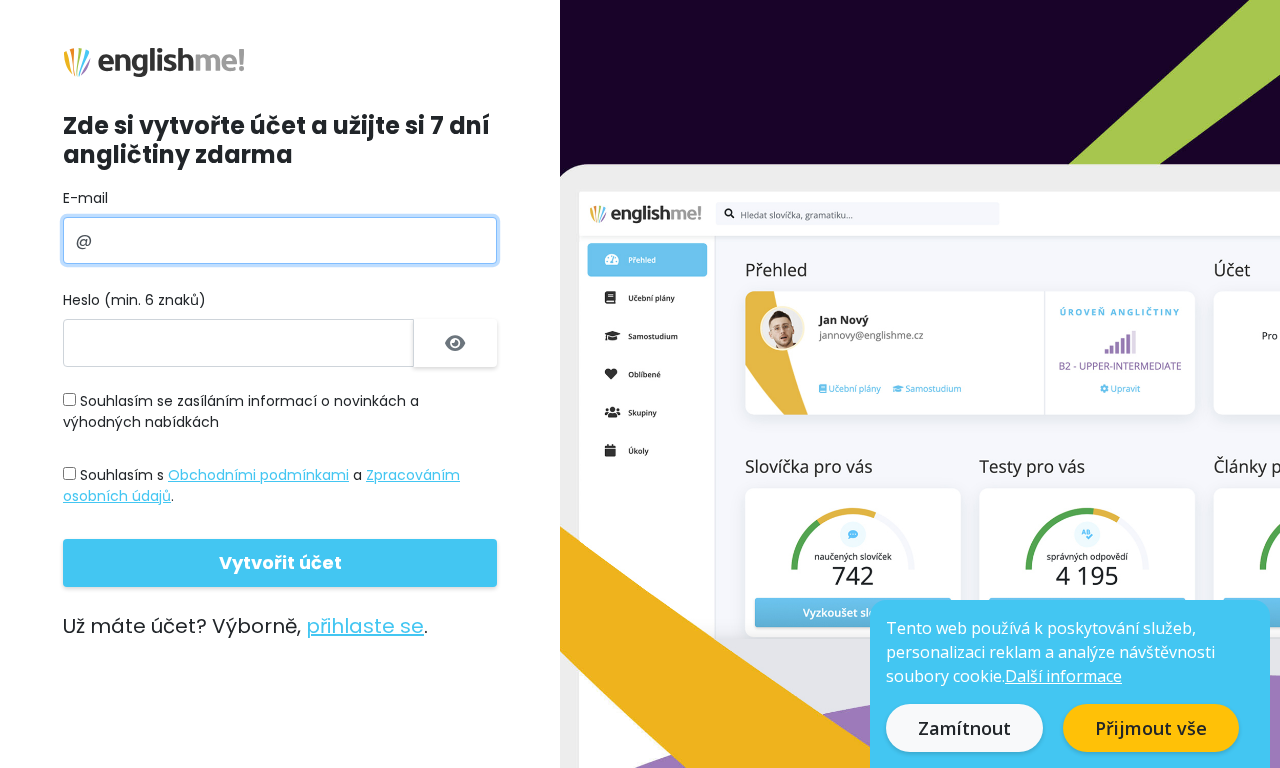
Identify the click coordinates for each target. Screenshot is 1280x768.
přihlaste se (365, 626)
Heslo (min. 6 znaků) (134, 300)
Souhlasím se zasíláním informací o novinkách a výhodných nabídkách (241, 411)
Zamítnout (964, 728)
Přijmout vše (1151, 728)
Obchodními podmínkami (258, 475)
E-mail (85, 198)
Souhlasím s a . (261, 485)
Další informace (1063, 676)
